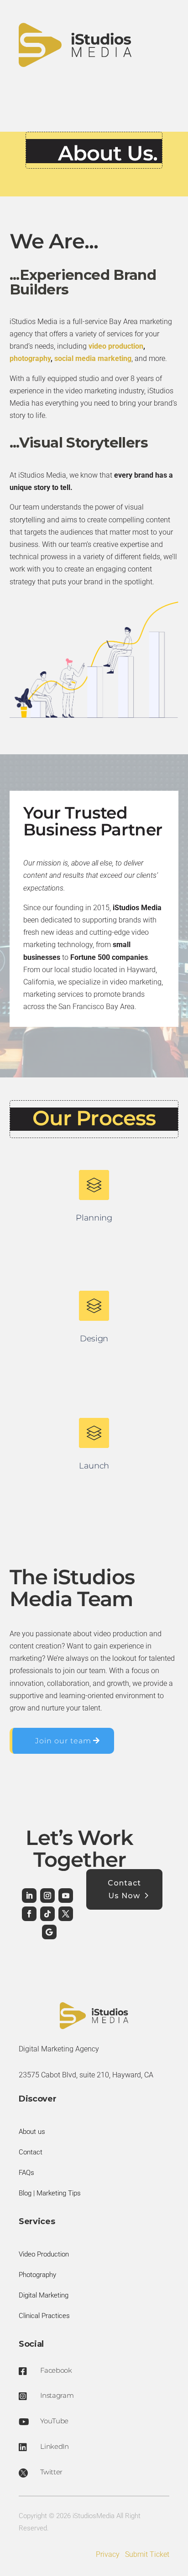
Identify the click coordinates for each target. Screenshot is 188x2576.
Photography (37, 2275)
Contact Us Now (124, 1889)
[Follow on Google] (49, 1932)
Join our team (63, 1741)
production (126, 346)
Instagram (57, 2395)
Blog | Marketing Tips (50, 2193)
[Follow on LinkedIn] (29, 1896)
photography (30, 358)
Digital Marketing (44, 2295)
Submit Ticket (147, 2554)
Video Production (44, 2254)
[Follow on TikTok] (47, 1914)
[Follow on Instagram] (47, 1896)
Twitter (51, 2472)
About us (32, 2132)
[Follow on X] (66, 1914)
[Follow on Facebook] (29, 1914)
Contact (31, 2152)
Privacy (108, 2554)
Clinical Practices (44, 2316)
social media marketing (93, 358)
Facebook (56, 2370)
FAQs (26, 2173)
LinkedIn (55, 2446)
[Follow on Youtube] (66, 1896)
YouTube (54, 2421)
